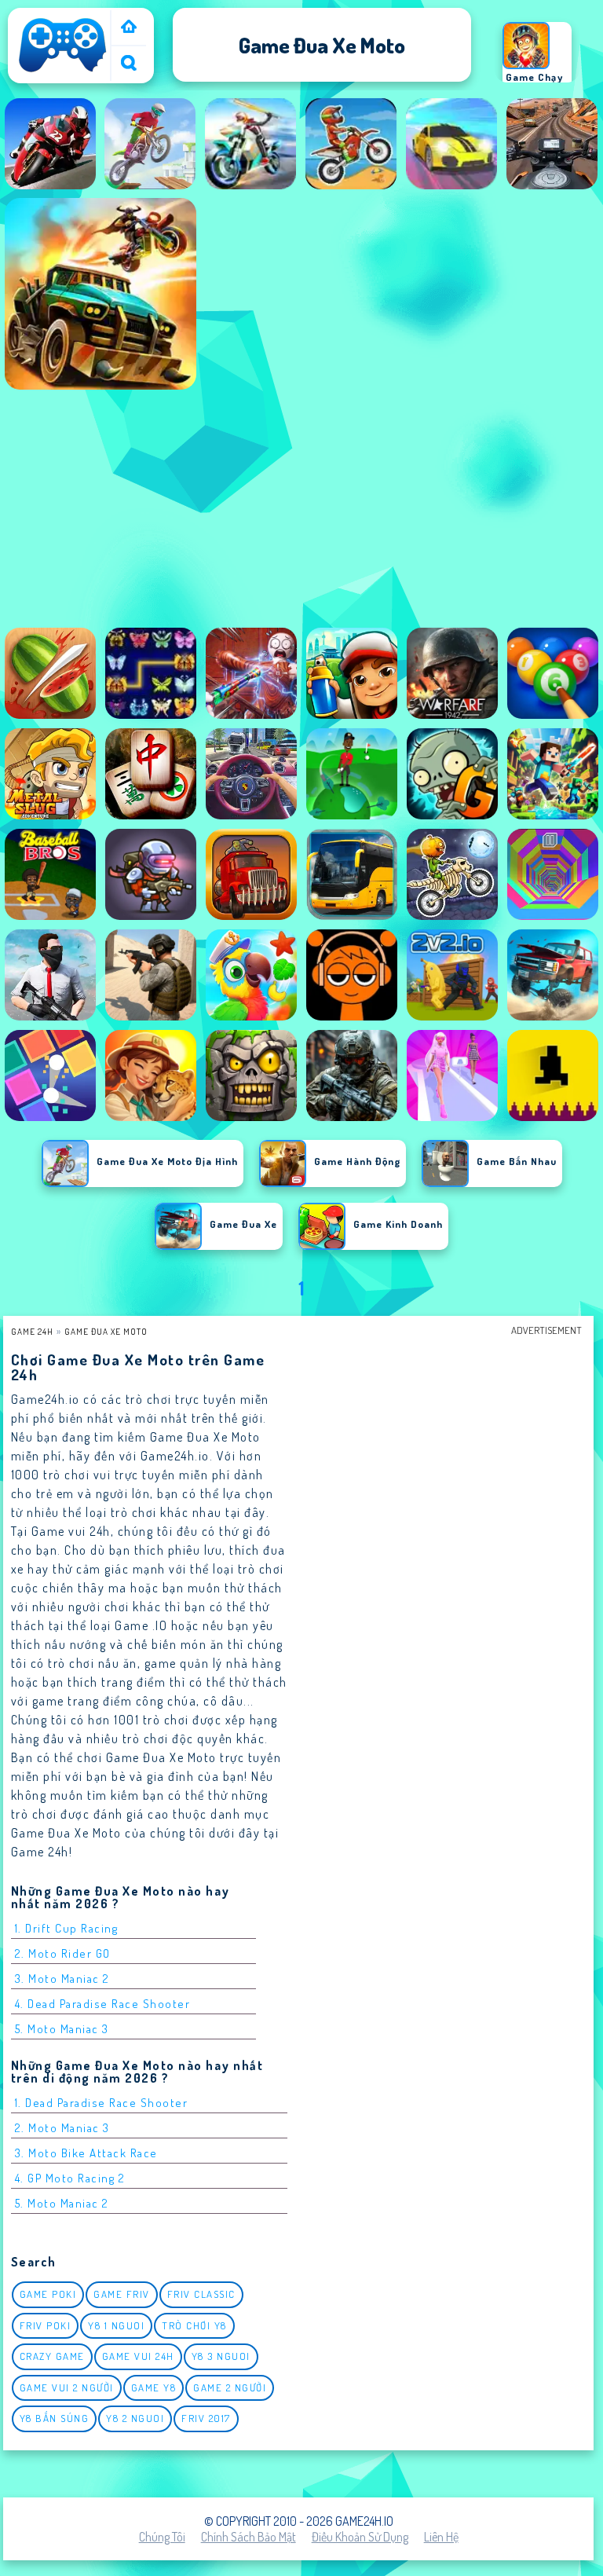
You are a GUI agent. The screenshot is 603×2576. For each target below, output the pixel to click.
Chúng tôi (162, 2537)
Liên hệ (441, 2537)
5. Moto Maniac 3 (62, 2029)
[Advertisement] (301, 513)
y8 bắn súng (55, 2418)
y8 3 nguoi (221, 2356)
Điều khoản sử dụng (360, 2537)
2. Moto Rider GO (63, 1953)
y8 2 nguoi (135, 2418)
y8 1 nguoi (116, 2325)
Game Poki (48, 2294)
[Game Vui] (129, 28)
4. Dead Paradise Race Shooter (103, 2004)
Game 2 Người (230, 2387)
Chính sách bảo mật (249, 2537)
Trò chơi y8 (194, 2325)
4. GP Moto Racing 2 (70, 2178)
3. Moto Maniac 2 (62, 1979)
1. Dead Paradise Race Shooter (102, 2103)
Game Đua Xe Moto (106, 1331)
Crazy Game (52, 2356)
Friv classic (201, 2294)
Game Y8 (154, 2387)
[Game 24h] (63, 72)
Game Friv (122, 2294)
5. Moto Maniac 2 (62, 2203)
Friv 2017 (206, 2418)
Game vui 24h (138, 2356)
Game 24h (32, 1331)
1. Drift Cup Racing (67, 1928)
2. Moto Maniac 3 (62, 2128)
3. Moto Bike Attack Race (86, 2153)
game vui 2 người (67, 2387)
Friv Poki (46, 2325)
